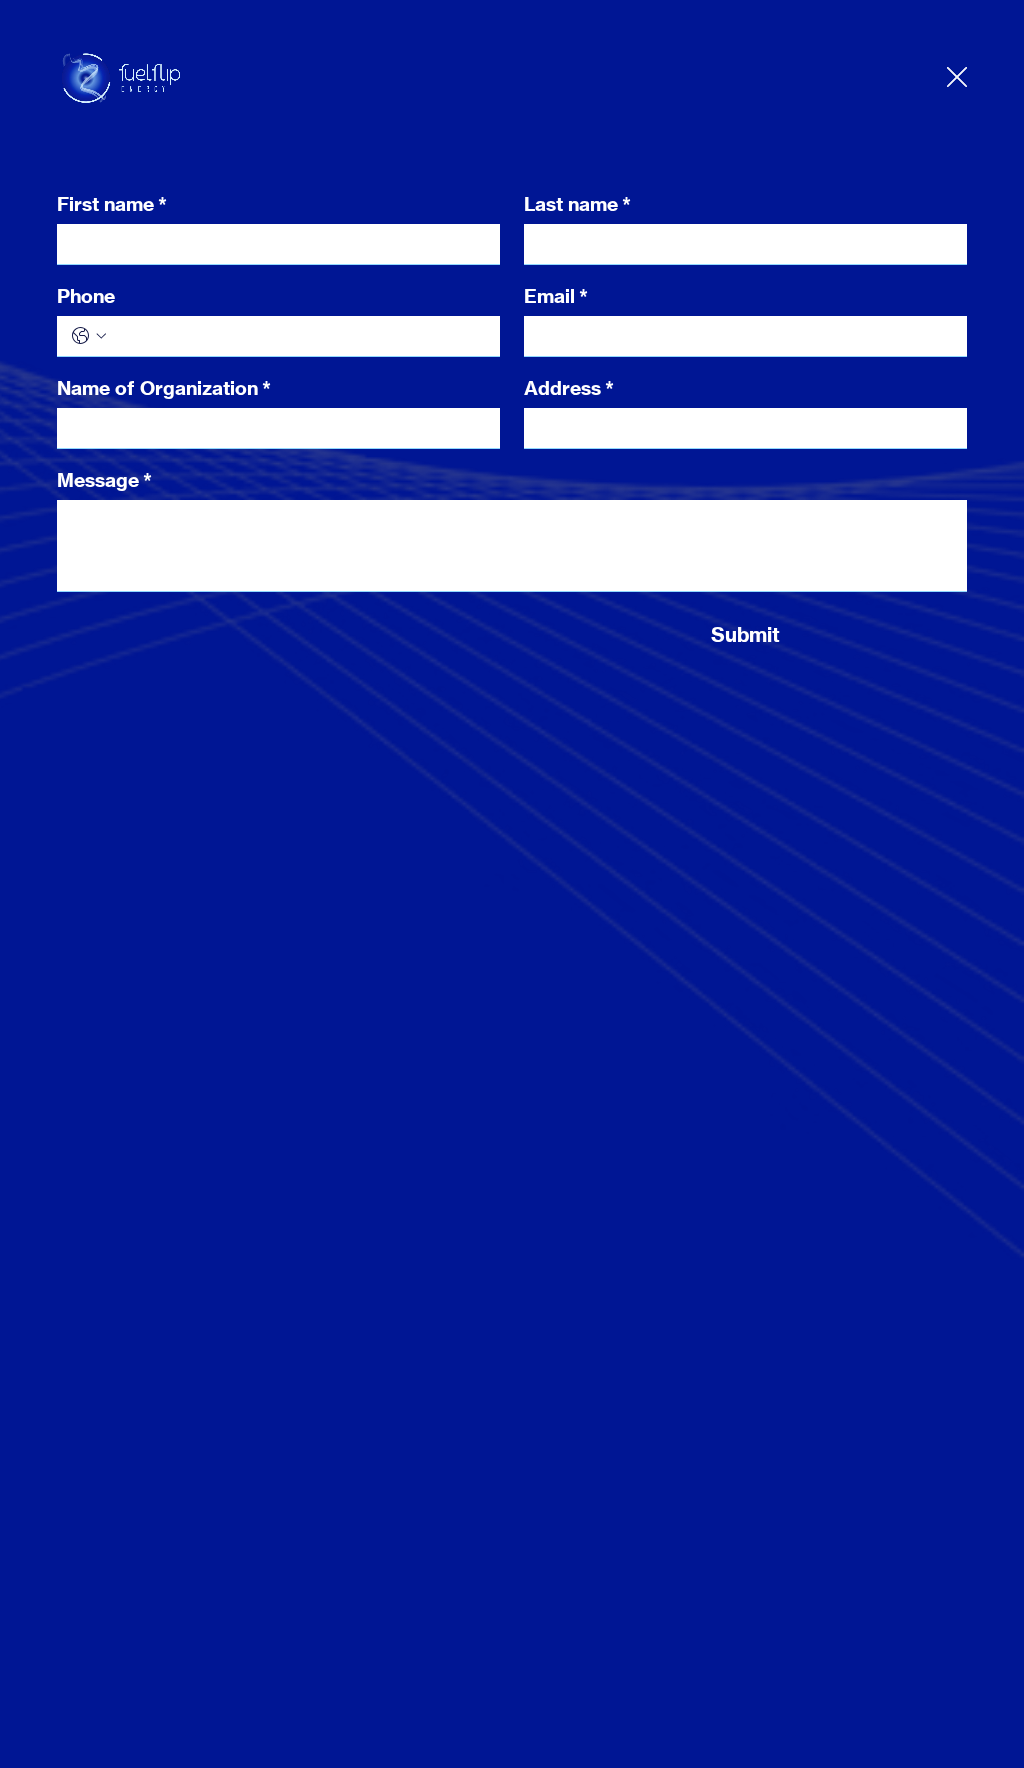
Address (569, 388)
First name (112, 204)
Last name (577, 204)
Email (556, 296)
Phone (86, 296)
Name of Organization (164, 388)
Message (104, 480)
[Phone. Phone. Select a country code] (89, 336)
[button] (957, 78)
